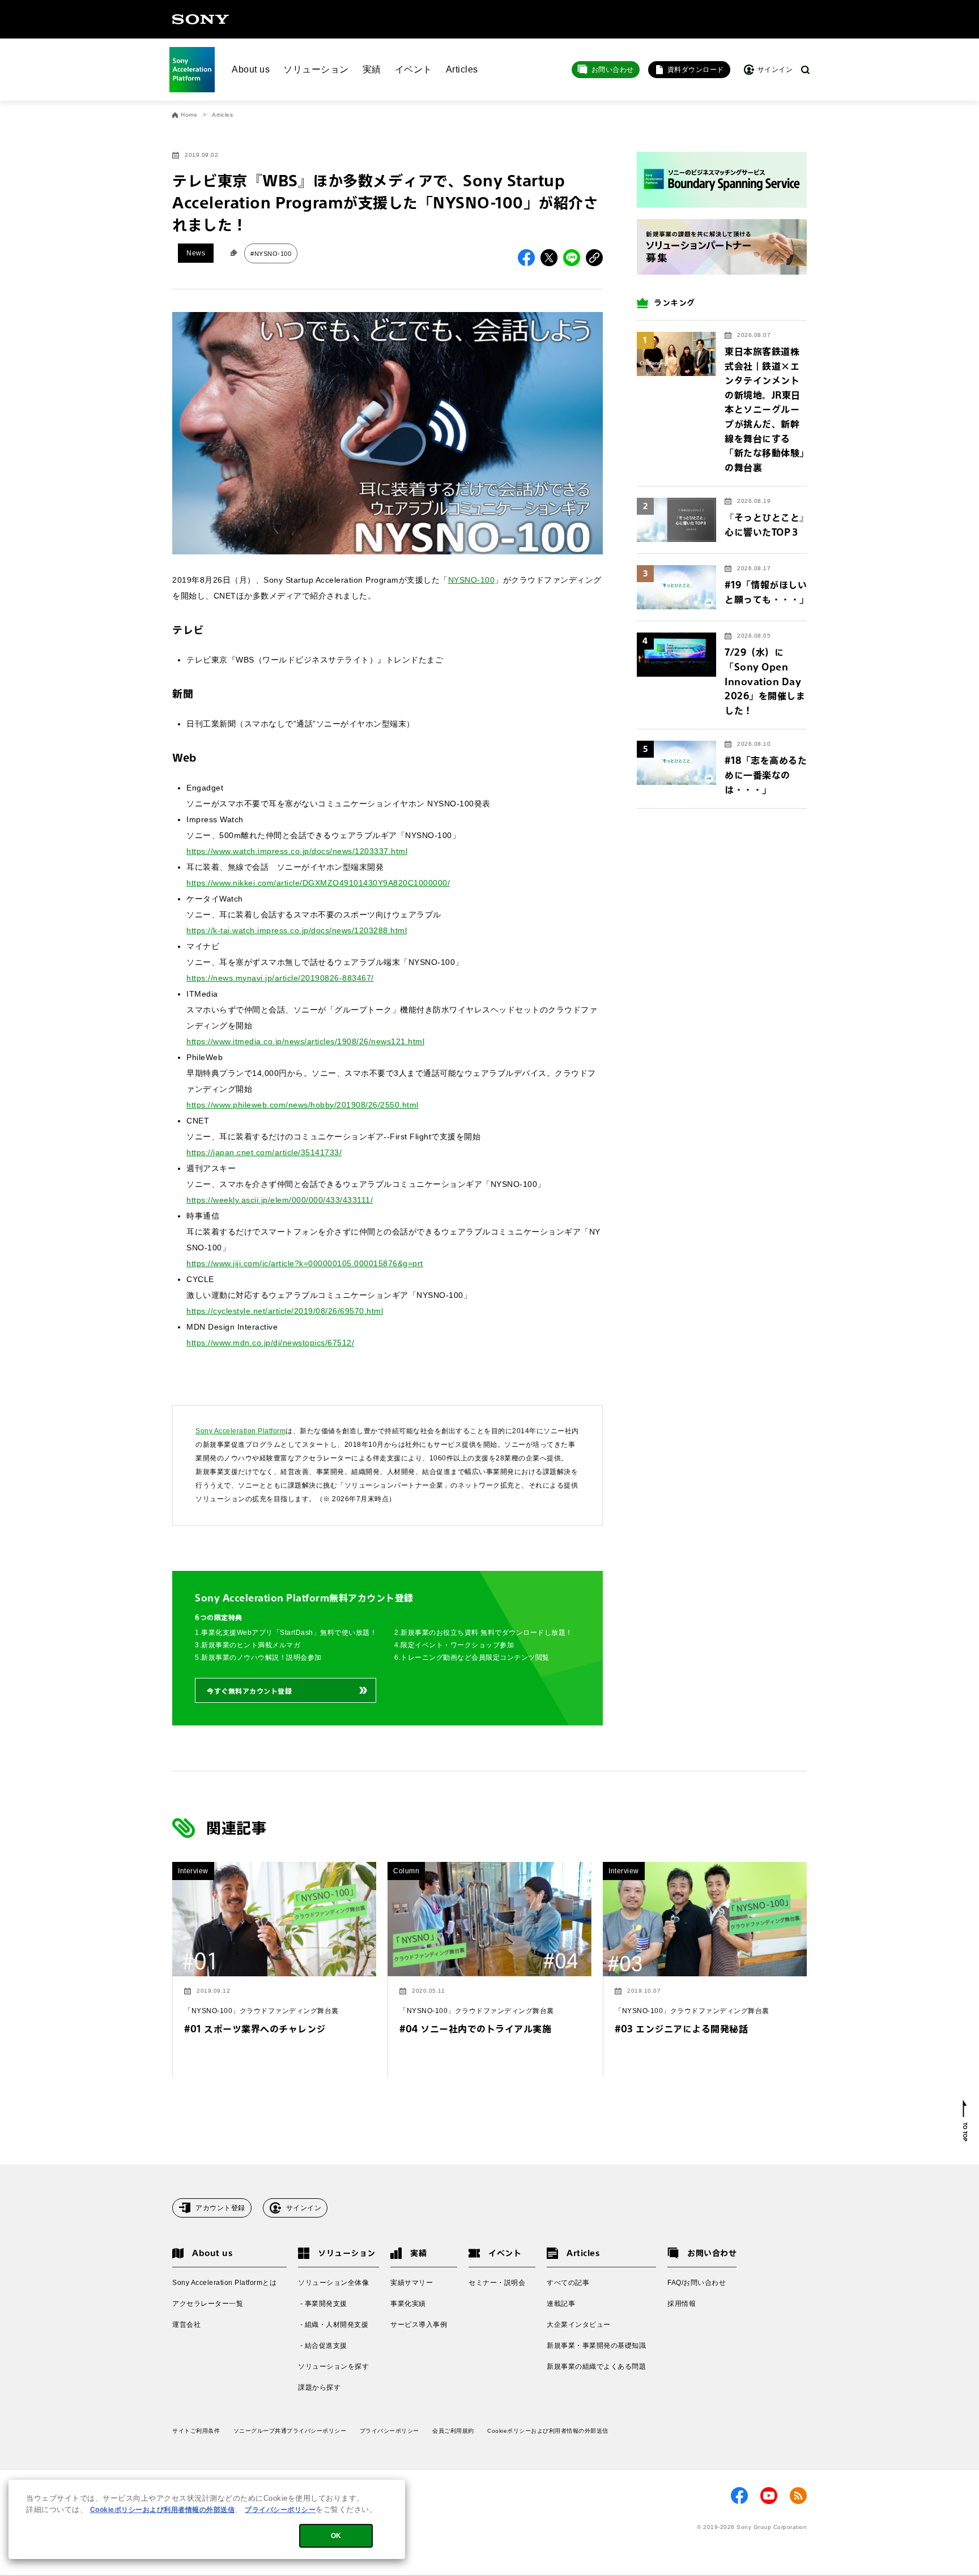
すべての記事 (568, 2283)
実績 (372, 69)
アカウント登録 (220, 2208)
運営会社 (186, 2325)
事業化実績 (408, 2304)
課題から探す (319, 2387)
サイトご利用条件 (196, 2431)
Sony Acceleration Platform (241, 1431)
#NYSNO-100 (271, 254)
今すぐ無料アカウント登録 (249, 1691)
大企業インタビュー (579, 2325)
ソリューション (316, 69)
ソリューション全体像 (333, 2283)
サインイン (304, 2208)
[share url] (594, 258)
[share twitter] (549, 258)
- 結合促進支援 (323, 2346)
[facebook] (739, 2496)
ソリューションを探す (333, 2366)
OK (336, 2536)
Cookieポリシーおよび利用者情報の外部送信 (548, 2431)
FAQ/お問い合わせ (697, 2283)
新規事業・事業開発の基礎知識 (596, 2346)
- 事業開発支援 (323, 2304)
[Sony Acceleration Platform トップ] (192, 70)
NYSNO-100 (472, 580)
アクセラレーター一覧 (208, 2304)
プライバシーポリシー (390, 2431)
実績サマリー (412, 2283)
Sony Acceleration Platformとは (224, 2283)
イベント (414, 69)
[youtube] (769, 2496)
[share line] (572, 258)
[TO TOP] (965, 2121)
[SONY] (201, 19)
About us (251, 69)
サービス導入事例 (419, 2325)
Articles (462, 69)
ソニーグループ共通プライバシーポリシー (290, 2431)
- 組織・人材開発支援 (333, 2325)
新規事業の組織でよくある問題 (596, 2366)
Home (189, 115)
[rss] (798, 2496)
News (196, 253)
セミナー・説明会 (497, 2283)
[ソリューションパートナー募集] (722, 247)
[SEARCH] (805, 70)
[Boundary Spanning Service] (722, 180)
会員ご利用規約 (453, 2431)
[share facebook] (526, 258)
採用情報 (682, 2304)
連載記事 (561, 2304)
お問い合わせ (613, 70)
